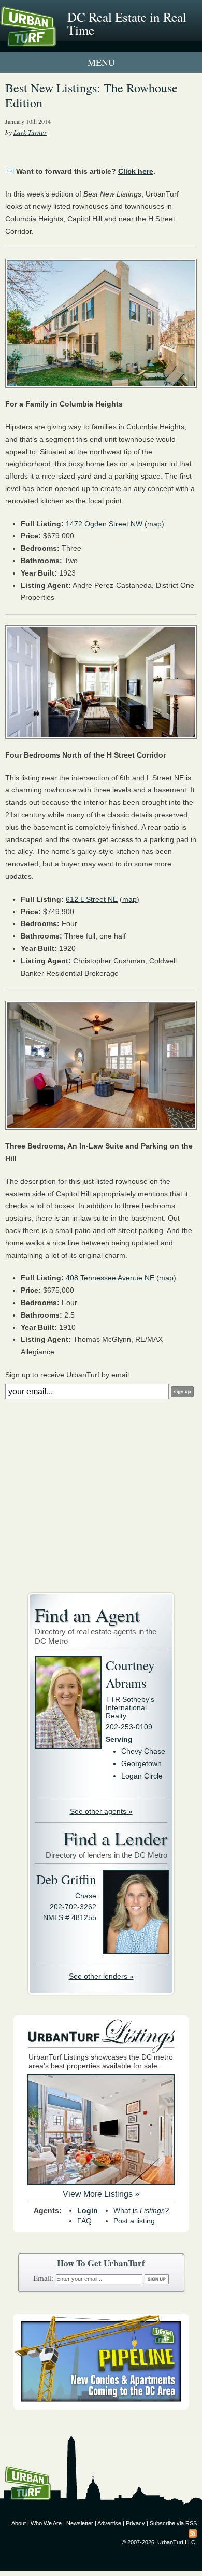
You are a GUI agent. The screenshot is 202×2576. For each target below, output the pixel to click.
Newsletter (80, 2523)
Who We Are (46, 2523)
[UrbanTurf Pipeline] (101, 2407)
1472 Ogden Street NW (104, 524)
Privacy (135, 2523)
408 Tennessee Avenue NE (110, 1278)
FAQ (84, 2221)
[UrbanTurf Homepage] (54, 40)
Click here (136, 171)
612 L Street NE (92, 899)
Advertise (109, 2523)
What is (141, 2210)
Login (88, 2210)
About (19, 2523)
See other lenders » (101, 1976)
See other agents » (101, 1811)
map (154, 524)
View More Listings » (101, 2194)
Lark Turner (30, 132)
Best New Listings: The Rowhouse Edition (91, 95)
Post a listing (134, 2221)
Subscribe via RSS (173, 2523)
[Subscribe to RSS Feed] (193, 2533)
